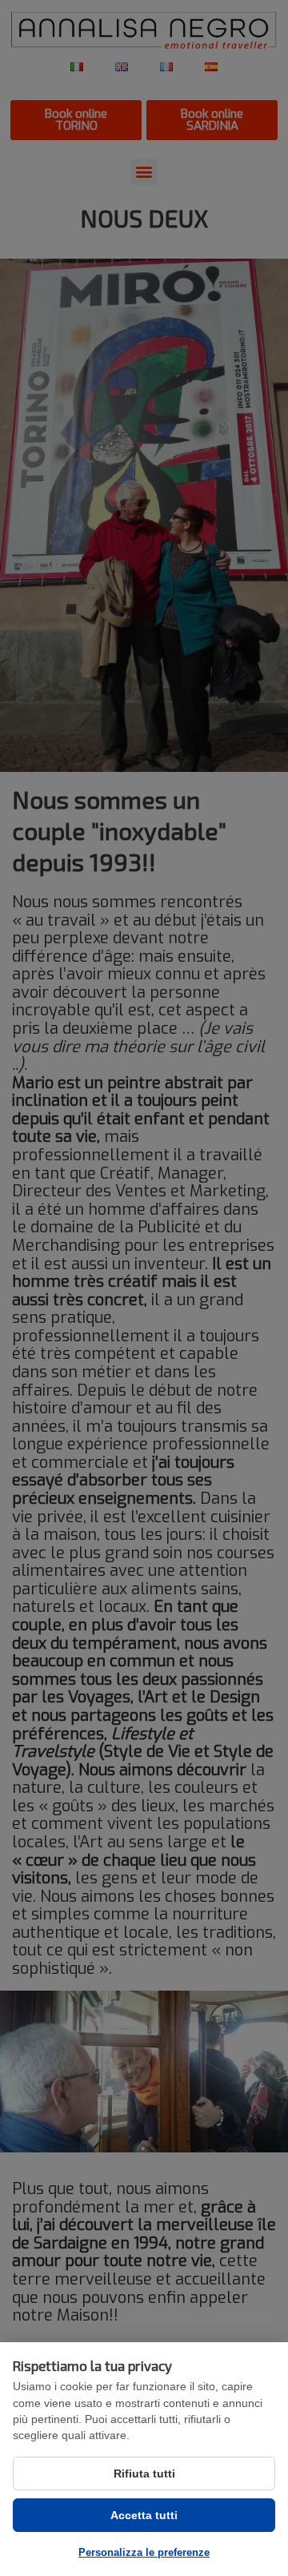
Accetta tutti (144, 2515)
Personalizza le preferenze (144, 2552)
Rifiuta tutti (144, 2474)
